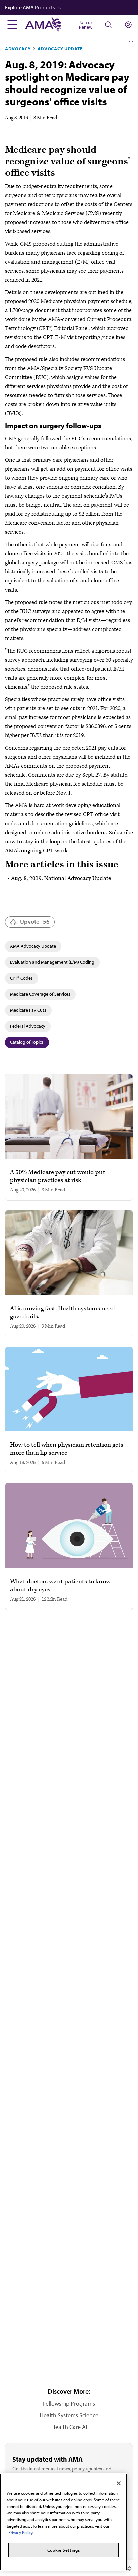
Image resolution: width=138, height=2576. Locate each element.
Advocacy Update (60, 49)
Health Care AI (69, 2427)
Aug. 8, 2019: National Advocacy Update (61, 878)
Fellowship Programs (69, 2404)
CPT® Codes (21, 978)
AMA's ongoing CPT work (36, 851)
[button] (72, 7)
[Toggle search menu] (108, 25)
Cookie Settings (64, 2550)
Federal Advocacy (28, 1026)
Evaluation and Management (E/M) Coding (52, 962)
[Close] (119, 2483)
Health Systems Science (69, 2415)
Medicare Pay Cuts (28, 1010)
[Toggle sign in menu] (128, 25)
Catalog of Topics (27, 1042)
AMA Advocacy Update (33, 946)
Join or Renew (86, 25)
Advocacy (18, 49)
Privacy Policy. (21, 2532)
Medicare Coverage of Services (40, 994)
